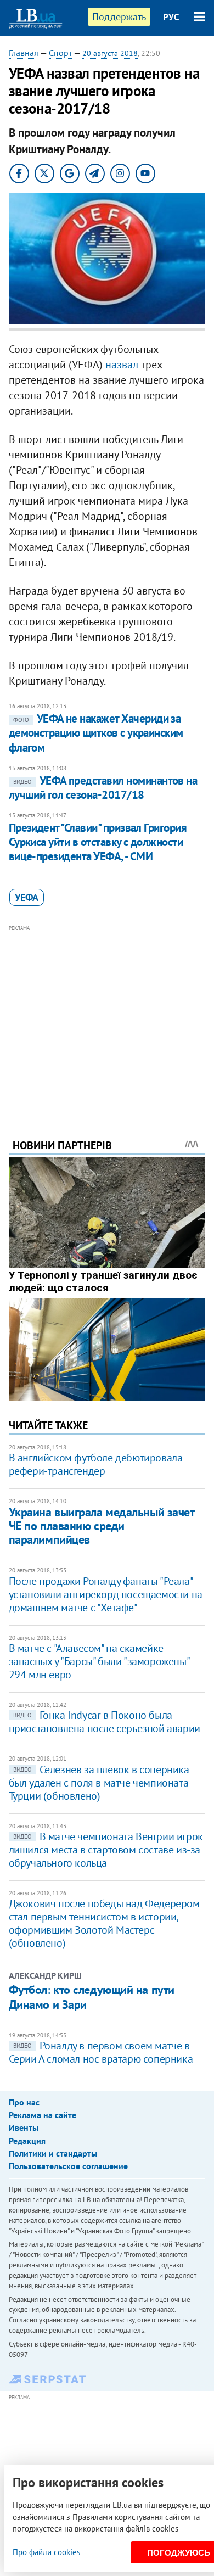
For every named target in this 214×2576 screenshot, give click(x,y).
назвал (122, 365)
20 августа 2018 (110, 53)
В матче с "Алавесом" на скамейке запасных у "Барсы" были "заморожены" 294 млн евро (99, 1661)
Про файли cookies (46, 2552)
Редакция (27, 2141)
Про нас (24, 2102)
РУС (171, 17)
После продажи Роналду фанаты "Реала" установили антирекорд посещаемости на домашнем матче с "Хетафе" (106, 1594)
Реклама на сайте (43, 2115)
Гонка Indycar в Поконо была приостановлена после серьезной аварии (105, 1722)
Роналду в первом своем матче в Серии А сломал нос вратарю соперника (101, 2052)
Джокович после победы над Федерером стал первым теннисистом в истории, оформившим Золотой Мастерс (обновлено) (104, 1923)
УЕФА (27, 897)
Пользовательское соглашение (68, 2166)
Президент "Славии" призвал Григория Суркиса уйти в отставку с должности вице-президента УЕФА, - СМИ (98, 842)
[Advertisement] (107, 1017)
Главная (24, 53)
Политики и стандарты (53, 2153)
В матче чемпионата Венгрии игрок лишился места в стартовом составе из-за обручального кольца (106, 1850)
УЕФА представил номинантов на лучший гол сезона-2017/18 (103, 788)
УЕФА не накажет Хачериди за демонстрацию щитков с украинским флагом (96, 733)
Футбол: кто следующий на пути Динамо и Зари (92, 1997)
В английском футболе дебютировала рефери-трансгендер (96, 1464)
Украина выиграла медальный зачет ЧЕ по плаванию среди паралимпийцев (102, 1526)
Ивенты (24, 2127)
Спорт (60, 53)
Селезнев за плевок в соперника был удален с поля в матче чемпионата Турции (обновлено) (99, 1783)
